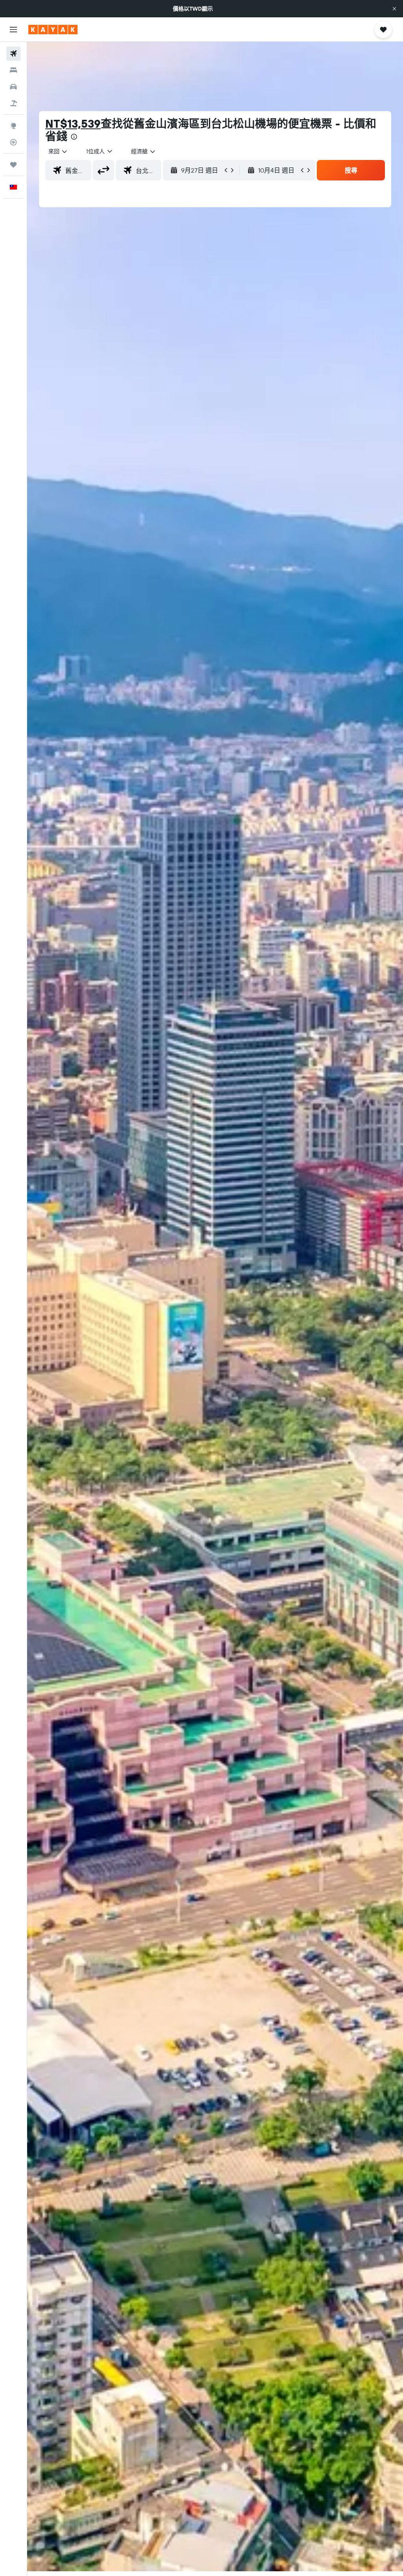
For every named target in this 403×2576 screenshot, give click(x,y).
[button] (394, 9)
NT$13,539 (73, 124)
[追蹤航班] (13, 142)
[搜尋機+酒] (13, 103)
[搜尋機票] (13, 54)
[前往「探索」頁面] (13, 126)
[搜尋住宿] (13, 70)
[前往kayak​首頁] (53, 30)
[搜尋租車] (13, 87)
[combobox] (144, 151)
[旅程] (13, 165)
